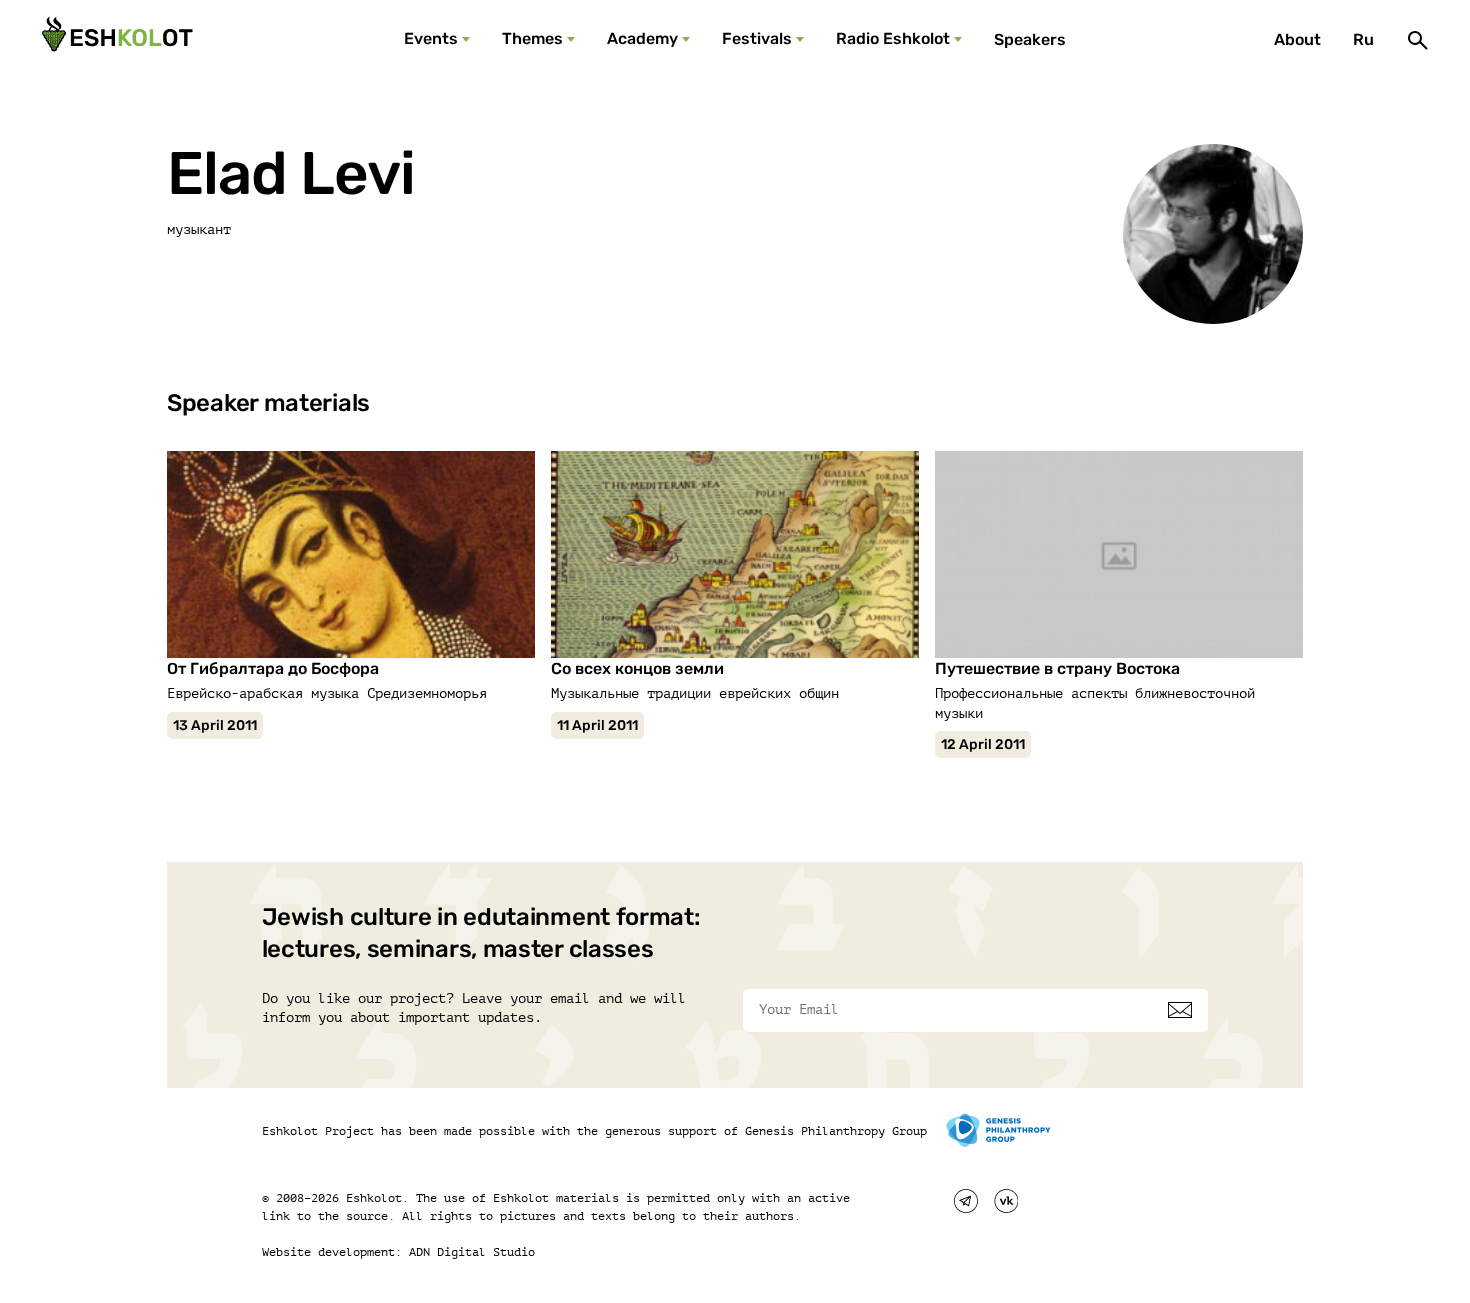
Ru (1363, 39)
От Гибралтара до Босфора (273, 668)
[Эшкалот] (115, 40)
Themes (532, 38)
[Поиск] (1418, 40)
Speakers (1030, 39)
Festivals (757, 38)
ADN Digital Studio (472, 1252)
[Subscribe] (1180, 1010)
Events (431, 38)
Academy (642, 38)
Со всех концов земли (637, 668)
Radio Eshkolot (893, 38)
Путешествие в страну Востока (1057, 668)
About (1297, 39)
